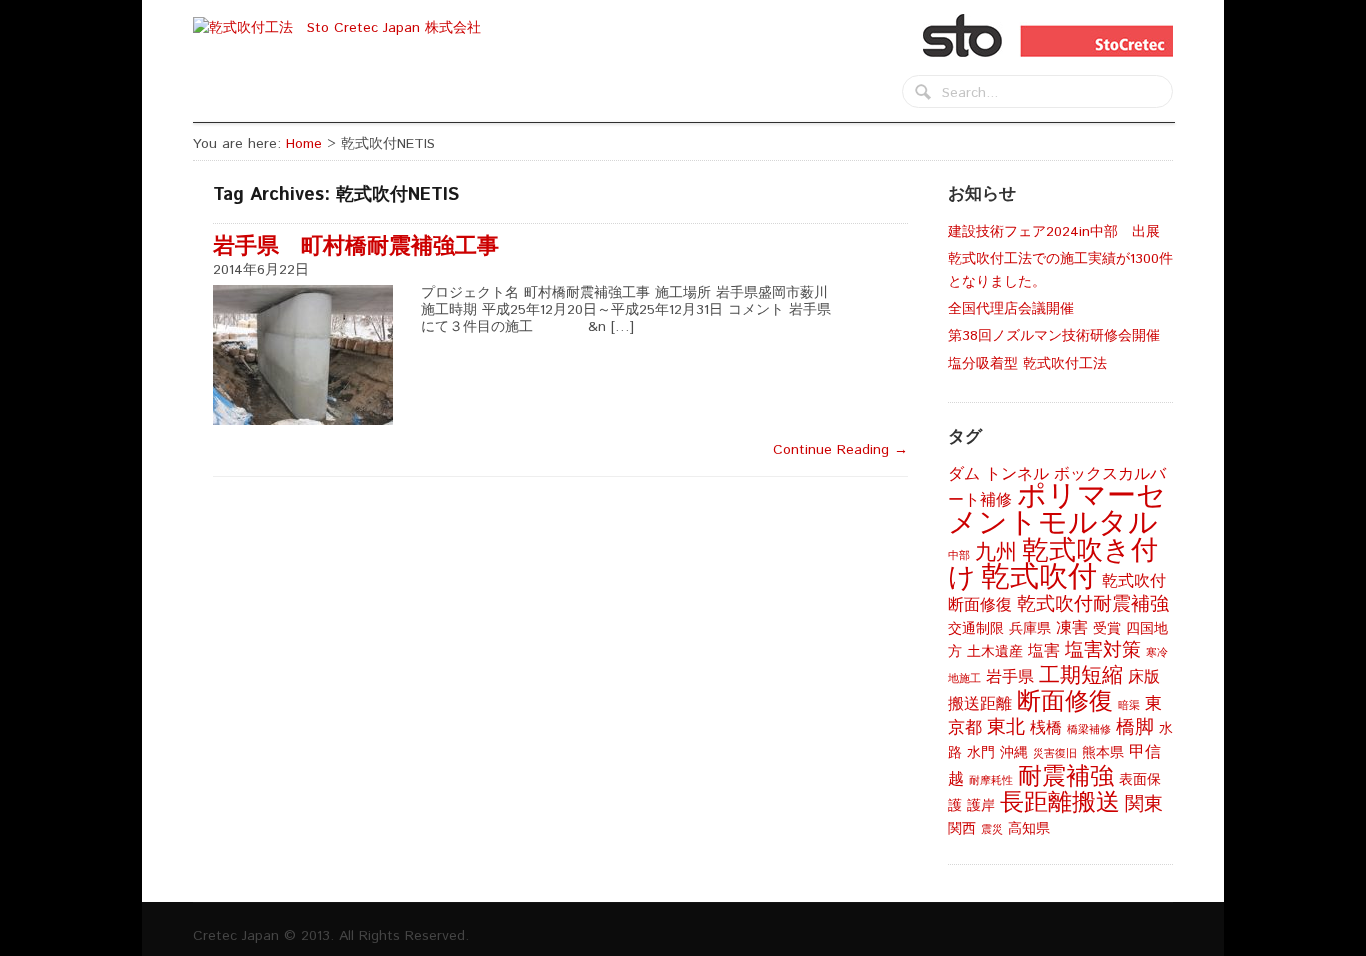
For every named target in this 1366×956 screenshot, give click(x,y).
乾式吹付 (1039, 577)
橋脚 (1135, 727)
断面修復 (1065, 702)
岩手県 (1010, 677)
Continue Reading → (840, 450)
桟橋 (1046, 728)
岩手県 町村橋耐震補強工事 (367, 246)
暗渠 (1129, 706)
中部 (959, 556)
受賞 (1107, 629)
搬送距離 (980, 704)
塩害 (1044, 651)
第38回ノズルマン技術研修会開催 (1054, 336)
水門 (981, 753)
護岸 (981, 806)
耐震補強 (1066, 777)
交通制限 (976, 629)
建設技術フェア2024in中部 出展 (1054, 232)
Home (304, 144)
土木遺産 (995, 652)
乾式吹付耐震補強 (1093, 604)
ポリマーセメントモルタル (1057, 510)
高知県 (1029, 829)
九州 (996, 552)
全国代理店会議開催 (1018, 309)
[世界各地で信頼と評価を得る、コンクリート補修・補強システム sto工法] (344, 28)
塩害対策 (1103, 650)
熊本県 (1103, 753)
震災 (992, 830)
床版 (1144, 677)
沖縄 (1014, 753)
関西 (962, 829)
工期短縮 (1081, 676)
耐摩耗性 (991, 781)
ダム (964, 474)
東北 (1006, 727)
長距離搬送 (1060, 803)
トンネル (1017, 474)
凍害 (1072, 628)
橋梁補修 (1089, 730)
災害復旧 (1055, 754)
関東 (1144, 804)
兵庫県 (1030, 629)
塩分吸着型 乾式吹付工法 (1027, 364)
